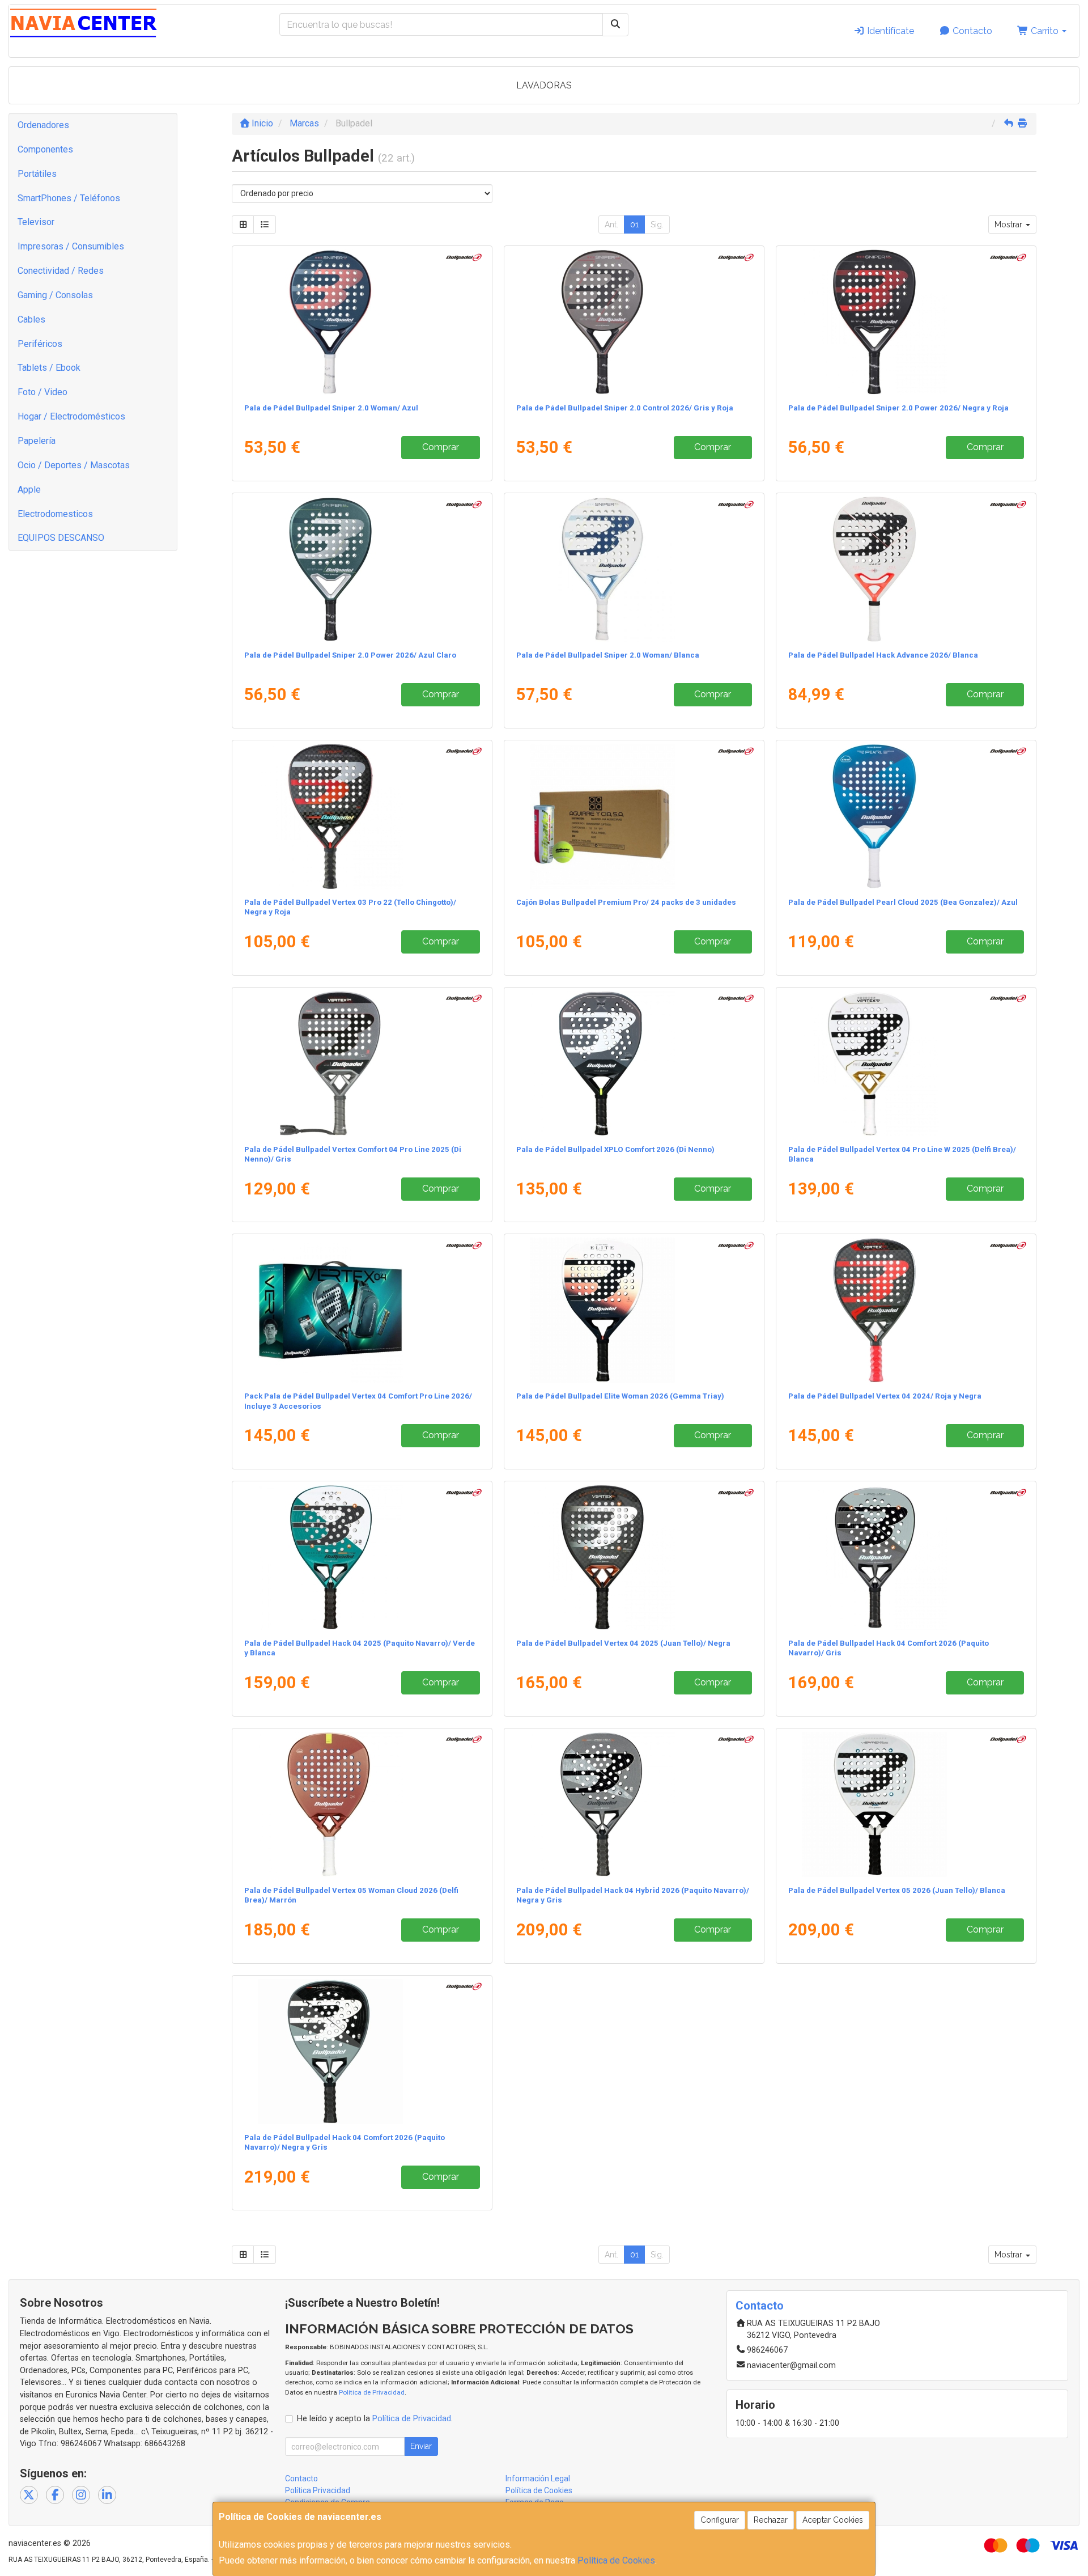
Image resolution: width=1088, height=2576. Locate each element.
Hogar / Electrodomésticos (71, 416)
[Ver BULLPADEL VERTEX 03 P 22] (362, 816)
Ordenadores (43, 125)
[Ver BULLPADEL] (362, 322)
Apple (29, 490)
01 (634, 224)
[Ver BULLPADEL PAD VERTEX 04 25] (634, 1557)
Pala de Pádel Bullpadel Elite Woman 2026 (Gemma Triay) (620, 1396)
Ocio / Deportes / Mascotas (74, 465)
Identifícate (889, 31)
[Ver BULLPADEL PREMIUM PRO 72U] (634, 816)
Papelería (37, 441)
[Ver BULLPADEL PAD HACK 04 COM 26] (906, 1557)
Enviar (421, 2446)
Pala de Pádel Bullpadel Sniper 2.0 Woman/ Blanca (608, 655)
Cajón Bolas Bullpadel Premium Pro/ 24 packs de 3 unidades (626, 902)
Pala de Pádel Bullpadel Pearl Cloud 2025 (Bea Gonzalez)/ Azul (903, 902)
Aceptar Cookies (833, 2520)
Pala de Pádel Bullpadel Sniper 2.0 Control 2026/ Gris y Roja (625, 408)
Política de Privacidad (372, 2392)
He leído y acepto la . (375, 2419)
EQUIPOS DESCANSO (61, 538)
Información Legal (538, 2478)
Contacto (971, 31)
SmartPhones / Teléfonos (69, 198)
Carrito (1045, 31)
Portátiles (37, 174)
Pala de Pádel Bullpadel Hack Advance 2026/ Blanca (883, 655)
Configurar (720, 2520)
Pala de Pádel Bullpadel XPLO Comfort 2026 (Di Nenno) (615, 1149)
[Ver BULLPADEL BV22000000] (906, 1310)
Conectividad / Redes (61, 271)
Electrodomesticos (55, 514)
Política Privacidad (318, 2490)
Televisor (36, 222)
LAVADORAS (544, 85)
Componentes (45, 149)
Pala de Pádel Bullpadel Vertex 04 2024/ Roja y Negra (885, 1396)
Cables (31, 319)
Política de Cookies (616, 2560)
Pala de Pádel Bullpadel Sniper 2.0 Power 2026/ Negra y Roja (898, 408)
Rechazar (771, 2520)
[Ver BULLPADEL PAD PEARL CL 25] (906, 816)
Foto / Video (42, 392)
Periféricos (40, 344)
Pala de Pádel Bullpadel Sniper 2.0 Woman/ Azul (331, 408)
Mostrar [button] (1010, 224)
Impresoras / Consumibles (71, 246)
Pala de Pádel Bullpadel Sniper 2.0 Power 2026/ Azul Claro (350, 655)
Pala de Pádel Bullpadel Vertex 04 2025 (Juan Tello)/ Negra (623, 1643)
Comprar (441, 447)
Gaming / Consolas (55, 295)
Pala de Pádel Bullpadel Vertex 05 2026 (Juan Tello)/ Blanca (897, 1890)
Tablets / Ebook (49, 368)
